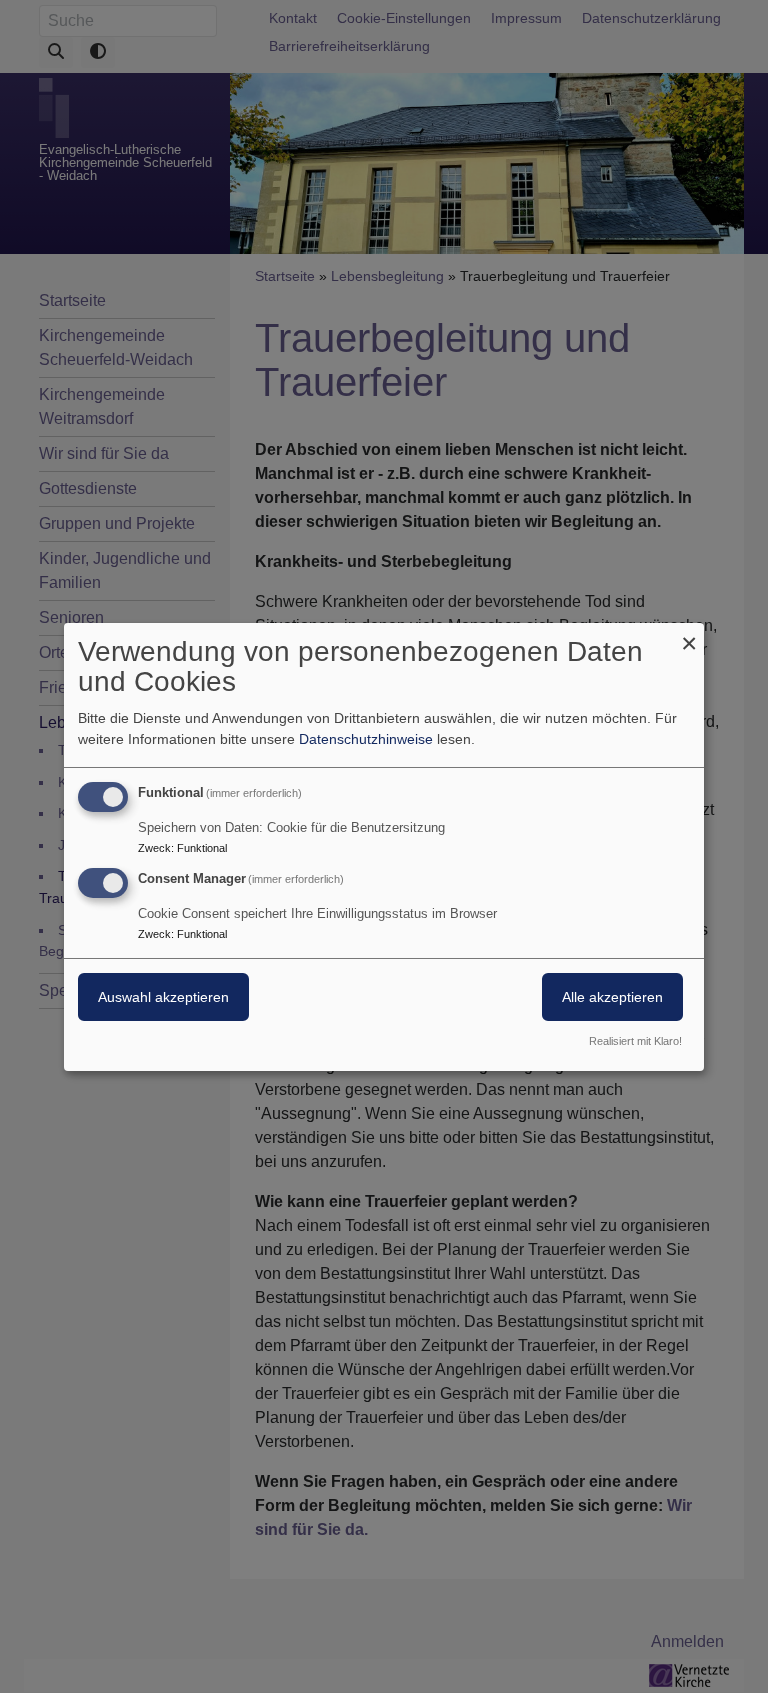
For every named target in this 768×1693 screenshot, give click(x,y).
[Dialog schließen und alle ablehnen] (689, 634)
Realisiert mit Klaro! (635, 1041)
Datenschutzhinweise (366, 739)
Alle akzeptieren (612, 997)
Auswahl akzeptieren (163, 997)
